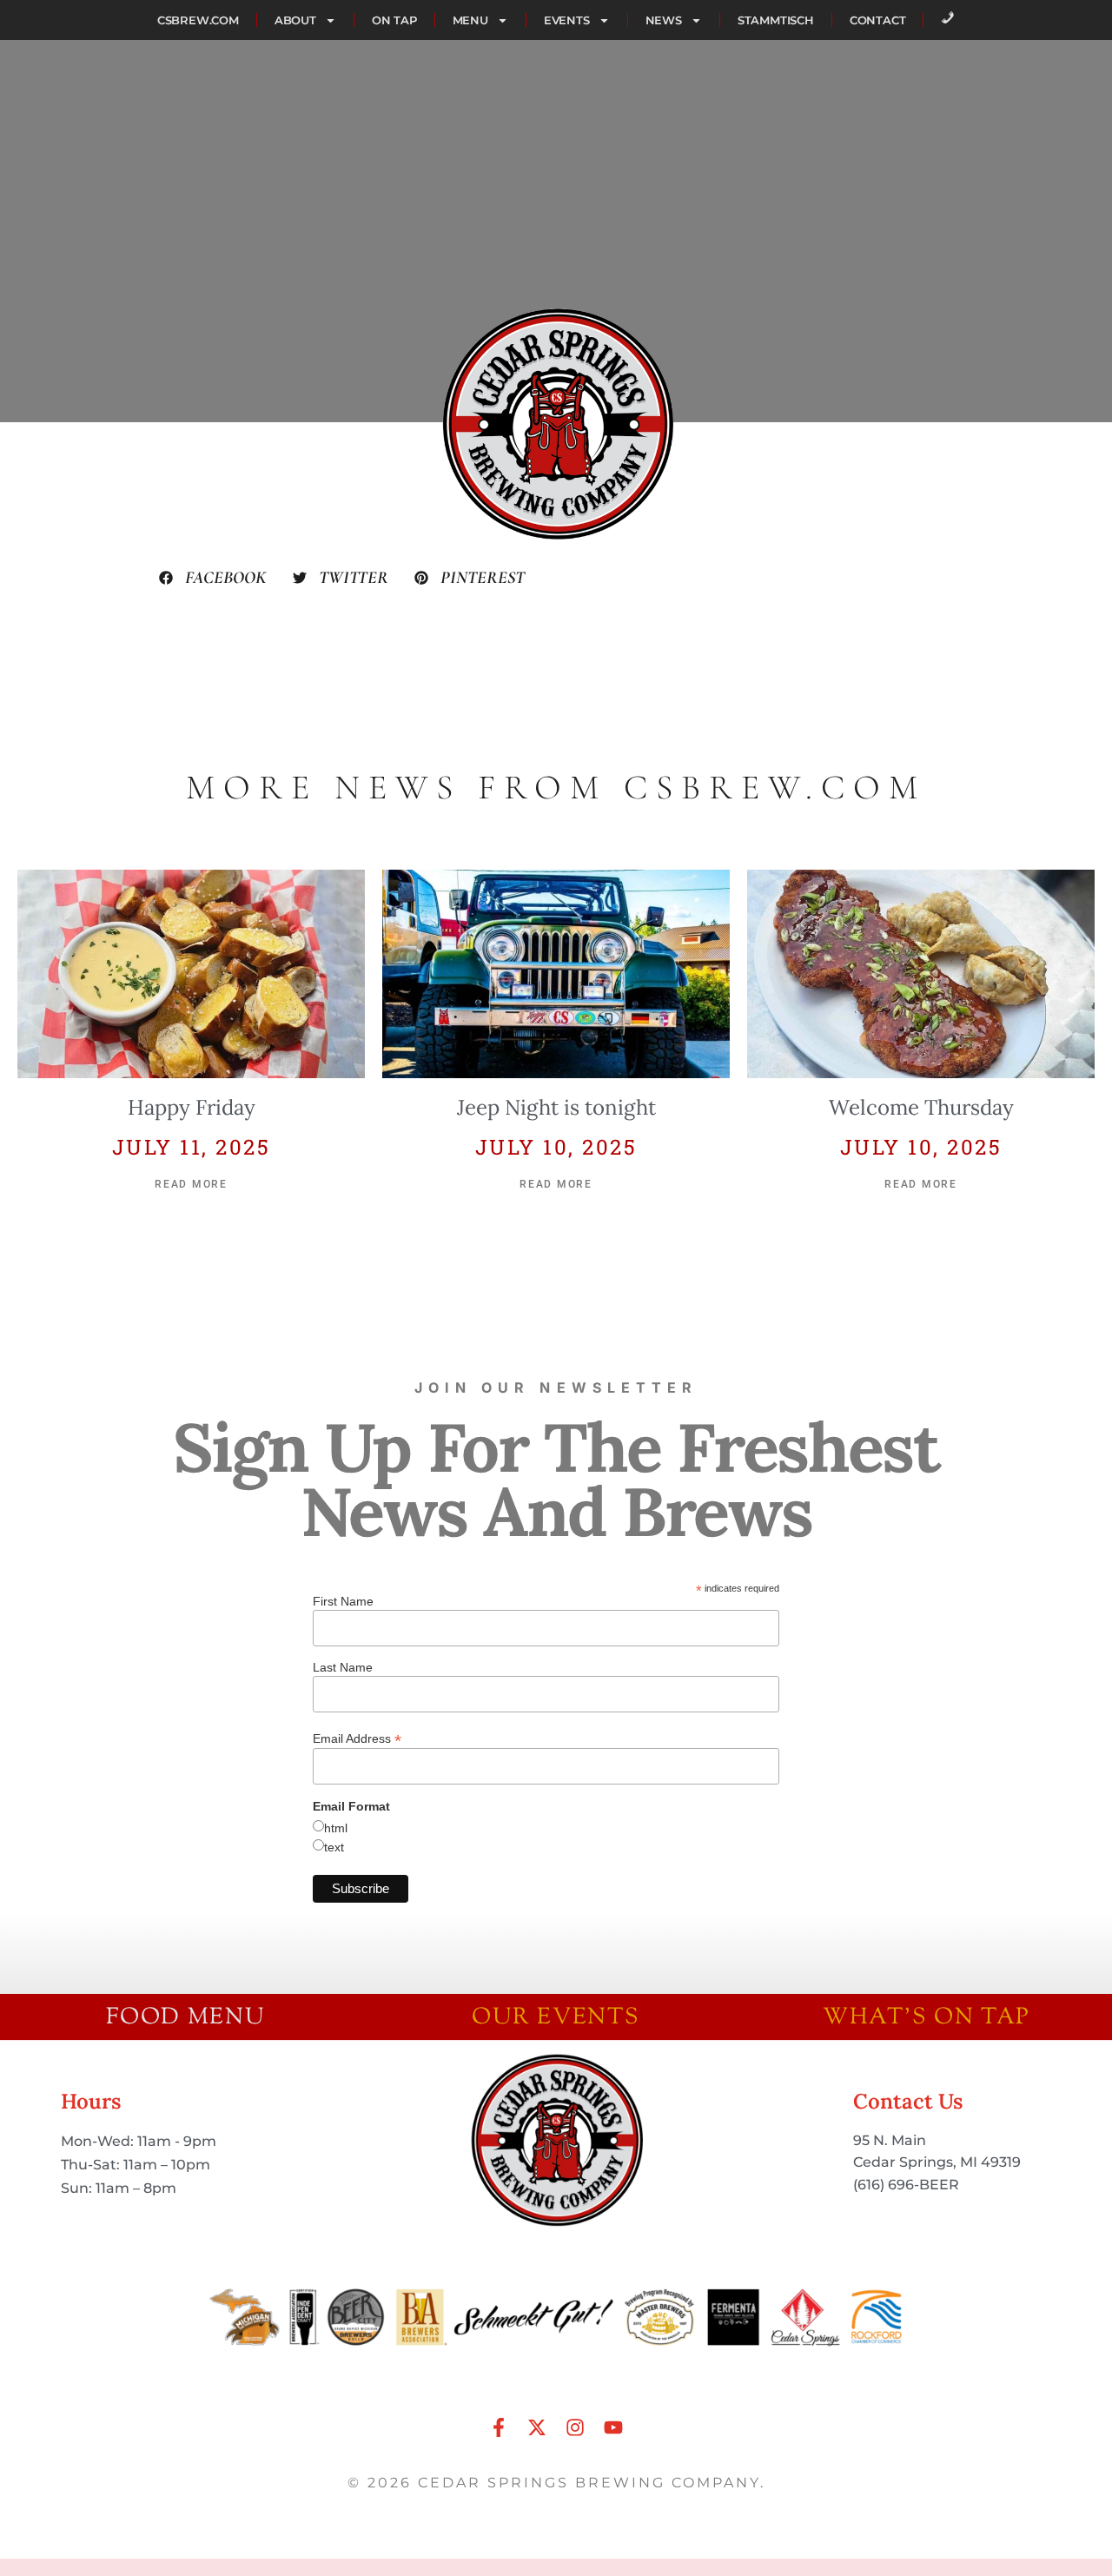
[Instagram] (575, 2427)
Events (567, 20)
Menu (470, 20)
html (336, 1828)
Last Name (343, 1667)
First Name (343, 1601)
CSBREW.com (198, 20)
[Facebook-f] (499, 2427)
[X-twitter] (537, 2427)
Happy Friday (192, 1107)
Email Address (357, 1738)
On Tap (394, 20)
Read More (191, 1184)
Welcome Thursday (921, 1107)
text (334, 1847)
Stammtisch (776, 20)
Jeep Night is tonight (556, 1107)
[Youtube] (613, 2427)
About (295, 20)
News (664, 20)
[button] (213, 578)
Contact (878, 20)
